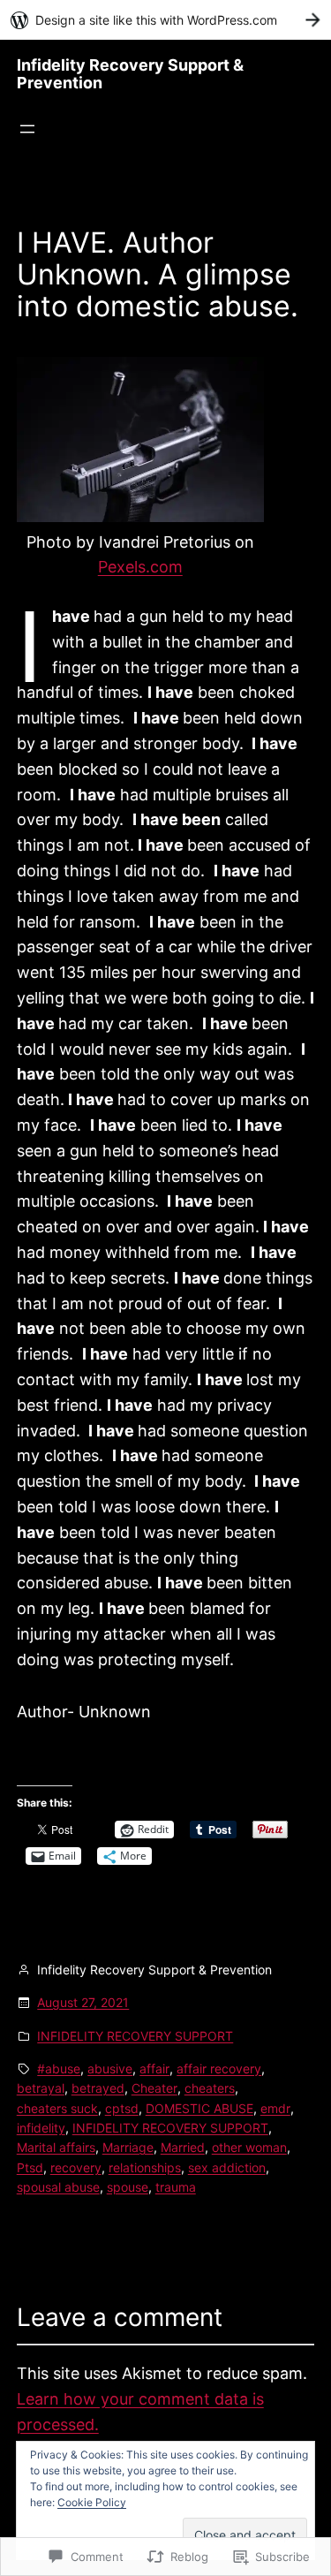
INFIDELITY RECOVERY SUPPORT (135, 2036)
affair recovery (219, 2068)
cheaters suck (57, 2108)
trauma (176, 2187)
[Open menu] (27, 129)
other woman (249, 2147)
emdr (275, 2108)
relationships (145, 2167)
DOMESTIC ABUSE (199, 2108)
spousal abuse (58, 2187)
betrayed (98, 2088)
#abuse (59, 2068)
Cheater (154, 2088)
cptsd (122, 2108)
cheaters (210, 2088)
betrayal (41, 2088)
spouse (128, 2187)
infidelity (41, 2128)
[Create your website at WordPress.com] (165, 20)
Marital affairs (56, 2147)
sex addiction (227, 2167)
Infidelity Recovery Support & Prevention (130, 74)
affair (154, 2068)
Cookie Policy (92, 2502)
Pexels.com (140, 567)
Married (183, 2147)
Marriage (128, 2147)
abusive (110, 2068)
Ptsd (30, 2167)
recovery (76, 2167)
